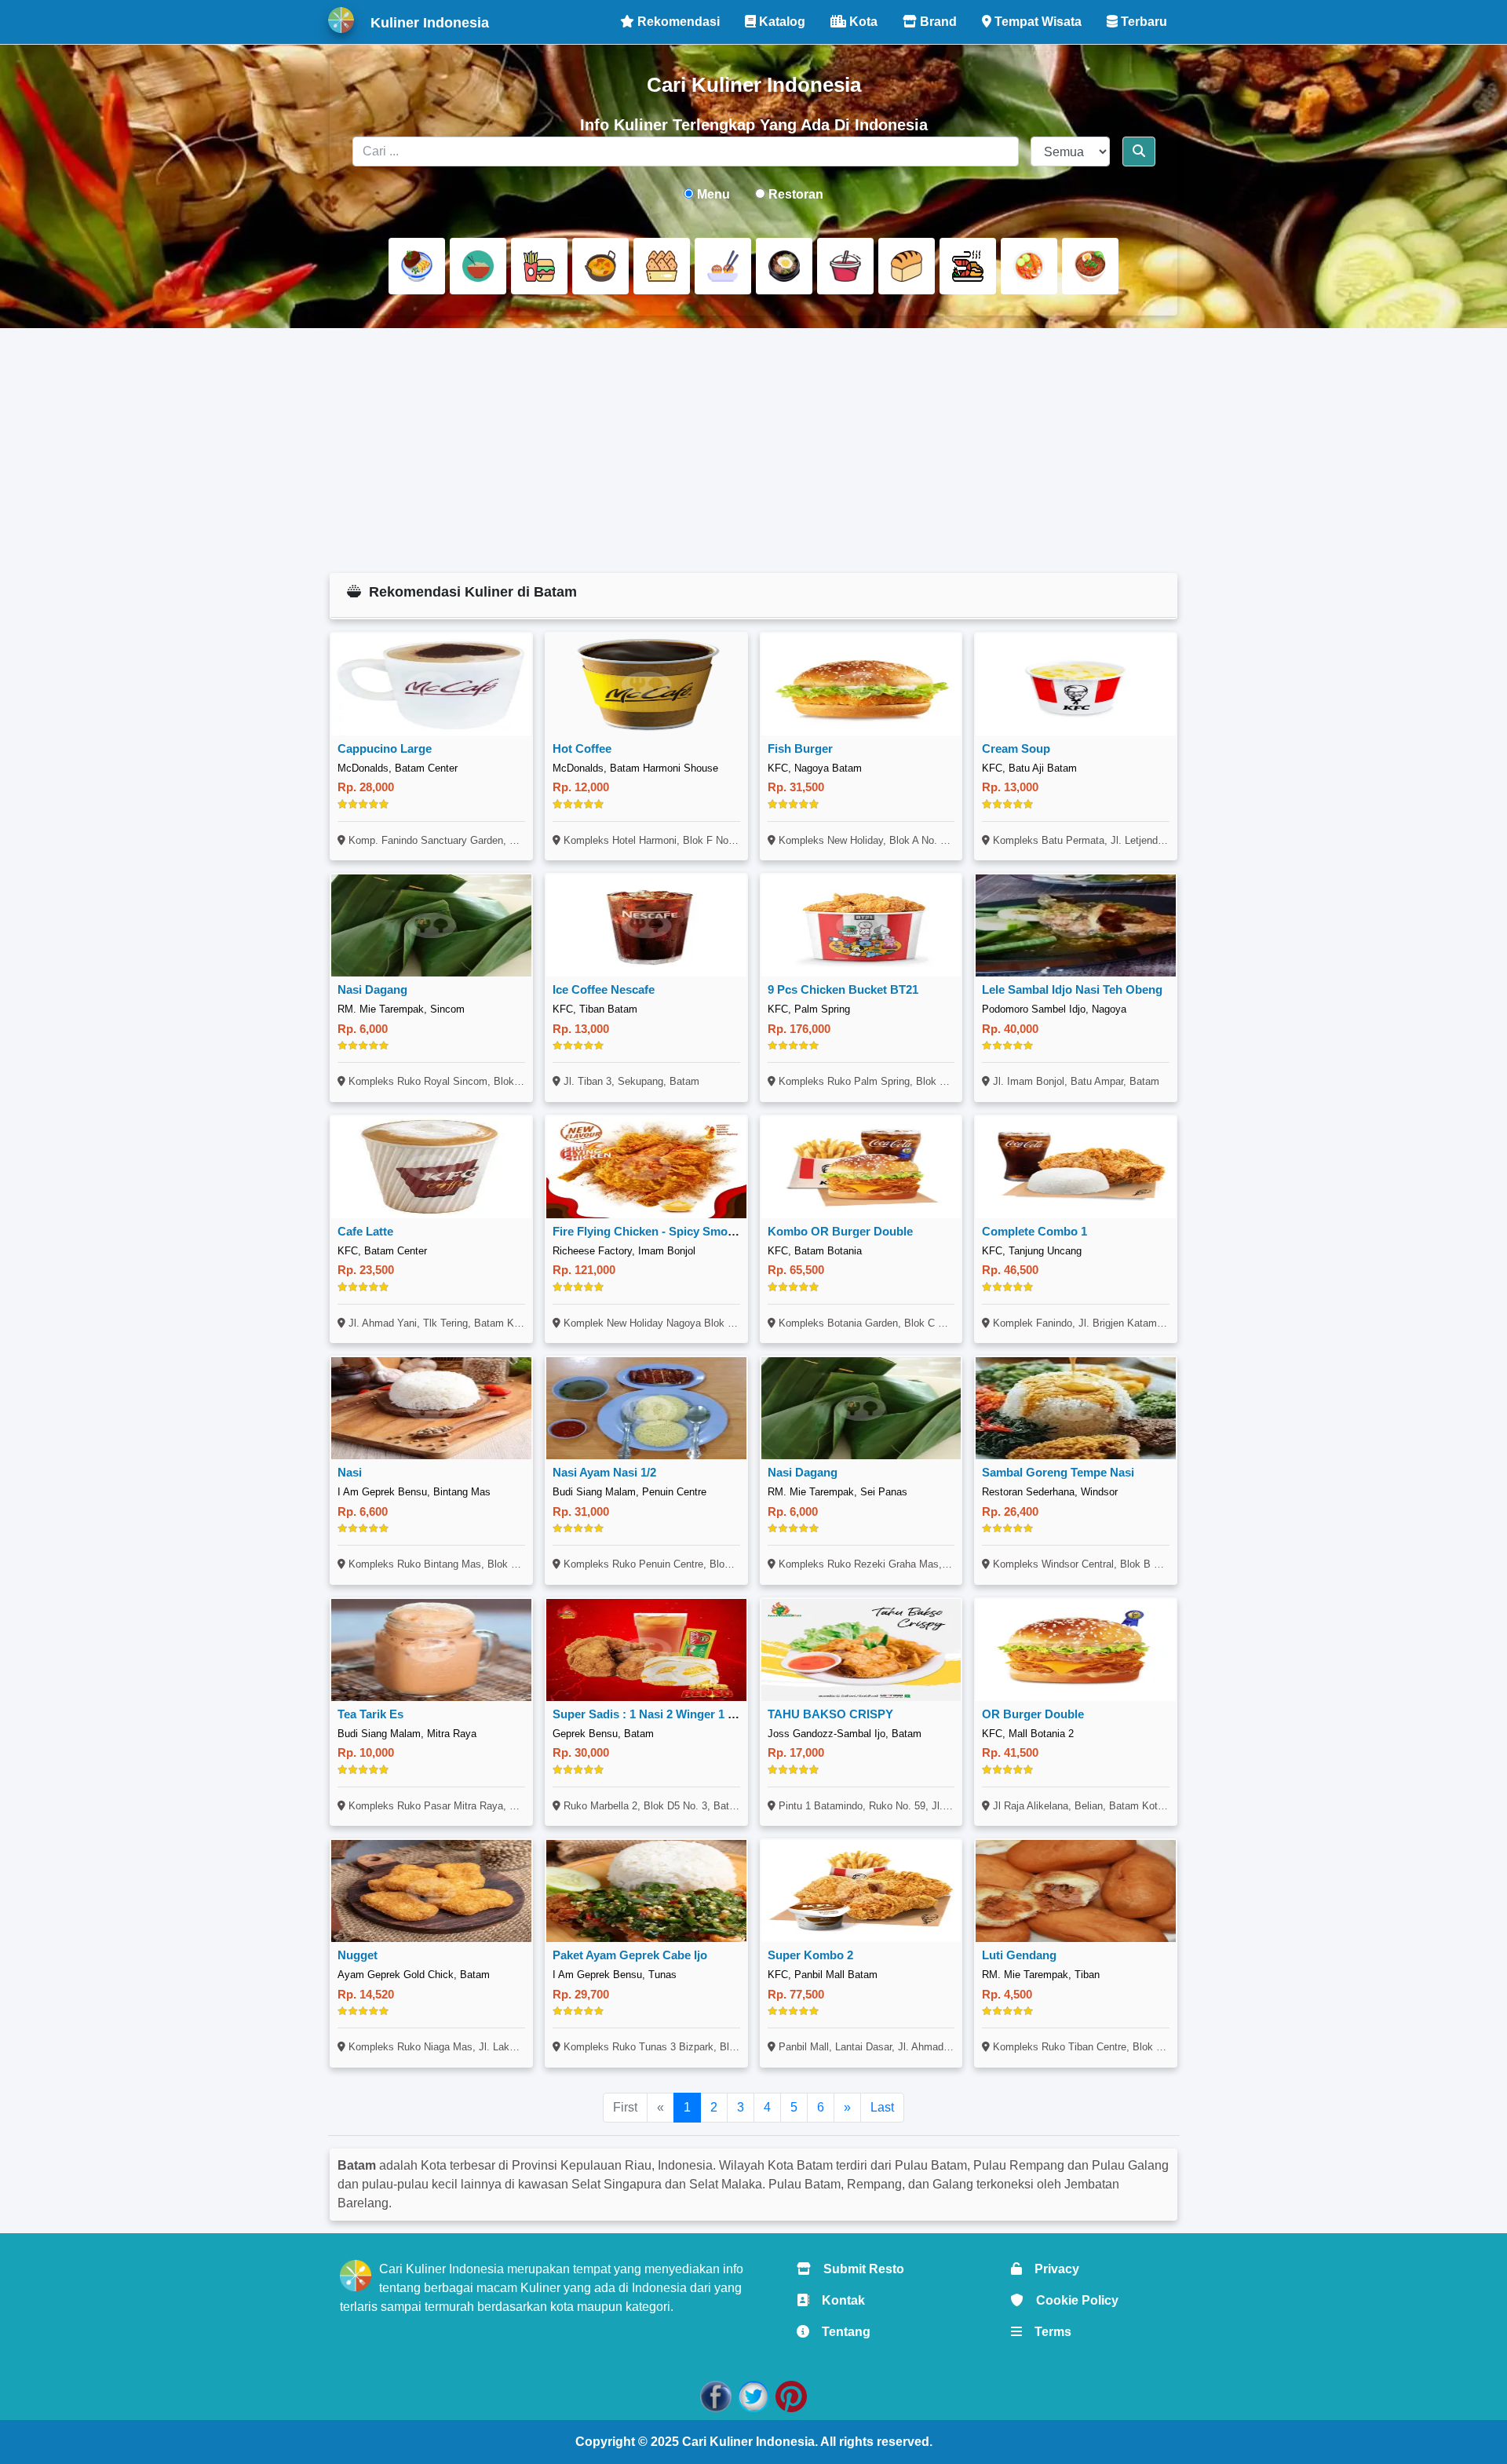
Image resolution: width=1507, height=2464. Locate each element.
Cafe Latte (365, 1231)
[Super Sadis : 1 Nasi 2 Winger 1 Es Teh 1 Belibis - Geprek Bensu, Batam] (646, 1650)
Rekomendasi (677, 22)
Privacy (1051, 2269)
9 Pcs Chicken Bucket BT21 (843, 989)
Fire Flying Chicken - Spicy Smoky (646, 1231)
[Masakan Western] (417, 266)
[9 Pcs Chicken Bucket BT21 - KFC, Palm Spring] (861, 925)
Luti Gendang (1019, 1955)
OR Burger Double (1033, 1714)
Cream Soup (1016, 748)
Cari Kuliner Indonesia (748, 2442)
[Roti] (907, 266)
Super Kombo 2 (810, 1955)
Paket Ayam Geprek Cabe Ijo (630, 1955)
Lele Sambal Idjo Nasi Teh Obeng (1072, 989)
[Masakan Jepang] (723, 266)
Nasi (350, 1472)
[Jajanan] (662, 266)
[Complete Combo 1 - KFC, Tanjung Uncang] (1076, 1167)
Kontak (837, 2300)
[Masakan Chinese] (478, 266)
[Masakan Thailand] (1029, 266)
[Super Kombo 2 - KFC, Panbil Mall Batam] (861, 1891)
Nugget (358, 1955)
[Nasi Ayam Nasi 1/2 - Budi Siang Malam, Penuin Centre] (646, 1408)
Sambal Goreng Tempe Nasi (1058, 1472)
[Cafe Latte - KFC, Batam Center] (431, 1167)
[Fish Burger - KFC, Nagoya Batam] (861, 684)
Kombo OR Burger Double (840, 1231)
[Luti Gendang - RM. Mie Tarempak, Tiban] (1076, 1891)
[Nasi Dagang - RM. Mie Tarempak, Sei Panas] (861, 1408)
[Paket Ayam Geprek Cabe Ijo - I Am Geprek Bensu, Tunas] (646, 1891)
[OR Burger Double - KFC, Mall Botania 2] (1076, 1650)
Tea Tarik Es (370, 1714)
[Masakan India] (600, 266)
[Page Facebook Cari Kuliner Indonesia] (716, 2395)
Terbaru (1142, 22)
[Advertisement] (754, 451)
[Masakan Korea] (784, 266)
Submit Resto (857, 2269)
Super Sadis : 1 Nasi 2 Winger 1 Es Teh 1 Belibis (684, 1714)
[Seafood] (968, 266)
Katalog (781, 22)
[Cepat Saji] (539, 266)
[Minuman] (845, 266)
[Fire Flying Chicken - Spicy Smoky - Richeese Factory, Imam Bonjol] (646, 1167)
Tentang (840, 2332)
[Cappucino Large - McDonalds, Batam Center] (431, 684)
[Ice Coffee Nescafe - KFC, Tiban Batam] (646, 925)
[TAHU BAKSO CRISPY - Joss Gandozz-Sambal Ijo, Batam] (861, 1650)
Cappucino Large (385, 748)
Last (882, 2107)
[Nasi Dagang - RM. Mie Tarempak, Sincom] (431, 925)
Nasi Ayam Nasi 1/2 (604, 1472)
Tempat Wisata (1036, 22)
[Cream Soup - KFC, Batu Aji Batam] (1076, 684)
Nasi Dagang (372, 989)
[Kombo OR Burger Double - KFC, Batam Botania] (861, 1167)
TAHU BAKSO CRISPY (830, 1714)
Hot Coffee (582, 748)
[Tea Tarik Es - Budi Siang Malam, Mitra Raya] (431, 1650)
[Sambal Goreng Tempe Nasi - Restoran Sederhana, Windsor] (1076, 1408)
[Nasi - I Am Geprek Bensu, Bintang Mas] (431, 1408)
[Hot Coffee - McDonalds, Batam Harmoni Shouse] (646, 684)
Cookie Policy (1071, 2300)
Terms (1047, 2332)
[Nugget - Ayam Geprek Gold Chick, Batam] (431, 1891)
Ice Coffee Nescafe (604, 989)
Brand (937, 22)
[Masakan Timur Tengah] (1090, 266)
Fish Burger (800, 748)
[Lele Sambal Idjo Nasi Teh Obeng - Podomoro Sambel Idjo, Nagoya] (1076, 925)
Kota (862, 22)
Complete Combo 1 (1034, 1231)
